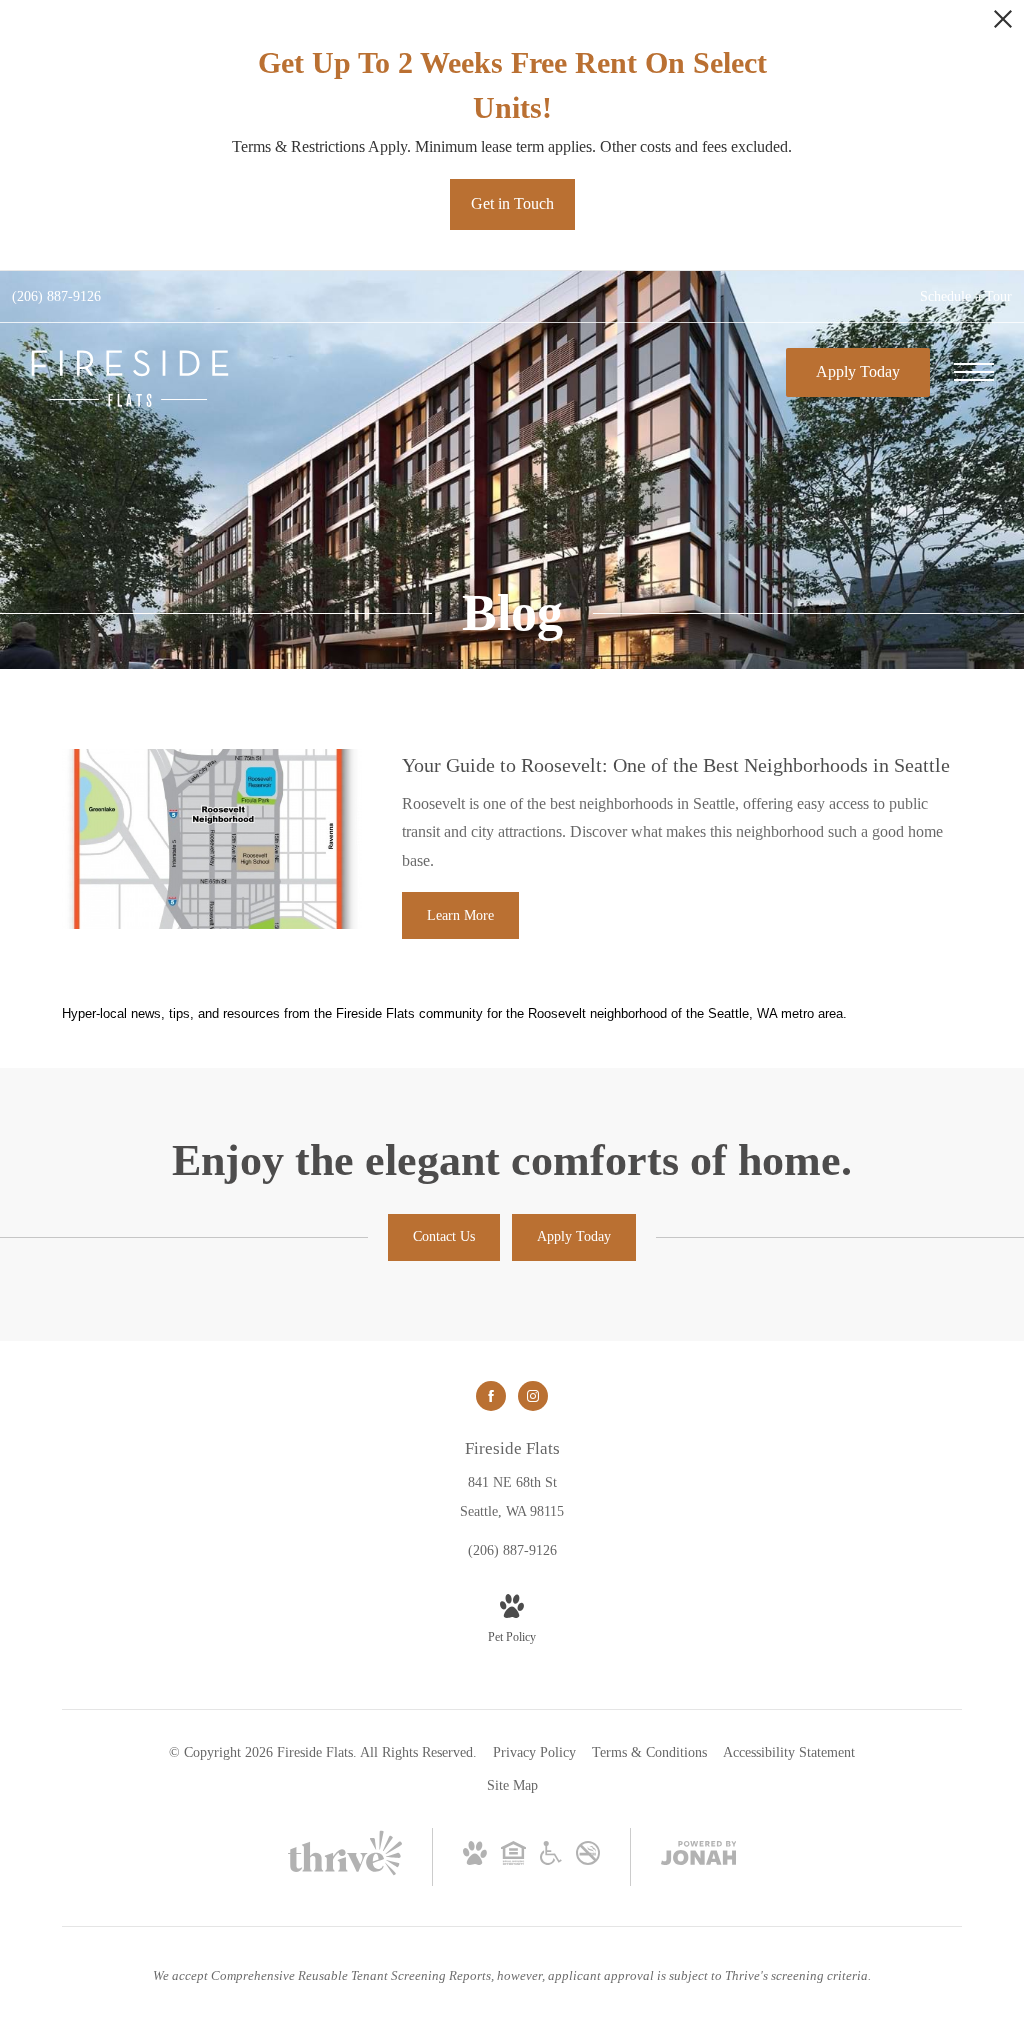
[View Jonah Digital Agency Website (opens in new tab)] (699, 1857)
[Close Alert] (1003, 24)
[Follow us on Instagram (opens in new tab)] (533, 1396)
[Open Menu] (974, 372)
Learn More (460, 915)
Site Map (512, 1785)
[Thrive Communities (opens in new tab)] (345, 1873)
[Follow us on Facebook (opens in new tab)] (491, 1396)
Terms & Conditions (649, 1752)
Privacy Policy (534, 1752)
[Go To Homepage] (130, 378)
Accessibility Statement (789, 1752)
